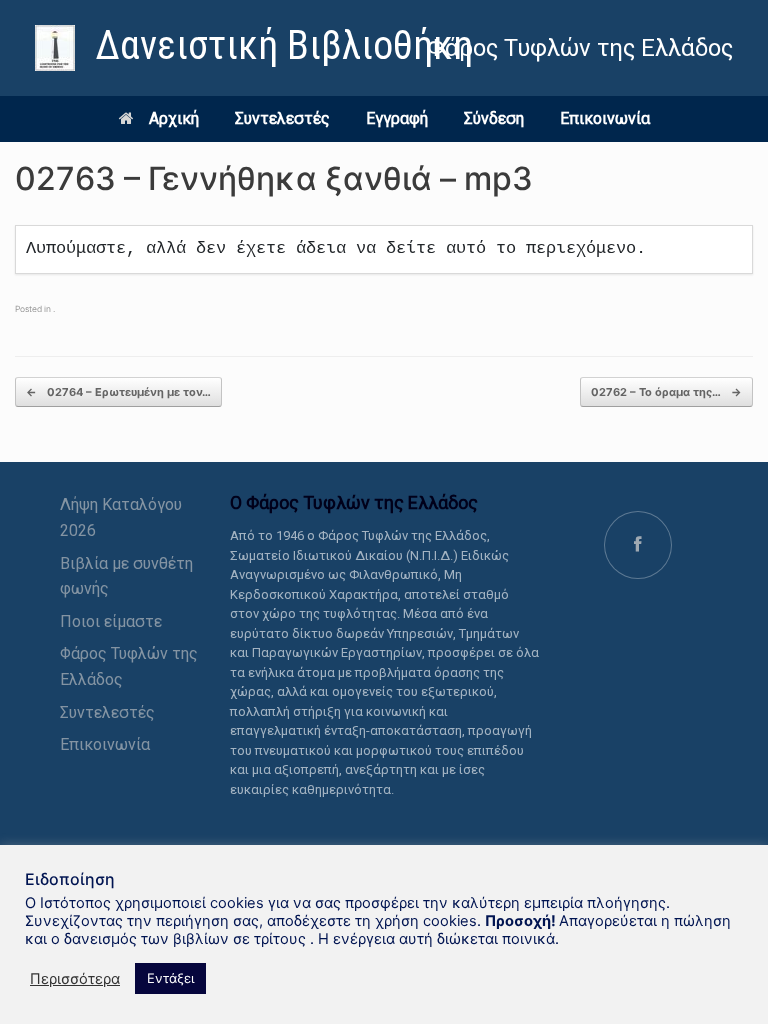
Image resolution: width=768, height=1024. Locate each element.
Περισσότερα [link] (75, 979)
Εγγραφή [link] (397, 118)
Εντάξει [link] (170, 978)
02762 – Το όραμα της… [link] (666, 392)
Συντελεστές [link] (282, 118)
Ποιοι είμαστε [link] (111, 621)
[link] (254, 48)
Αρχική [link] (174, 118)
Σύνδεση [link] (494, 118)
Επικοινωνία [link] (605, 118)
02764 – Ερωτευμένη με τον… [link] (118, 392)
